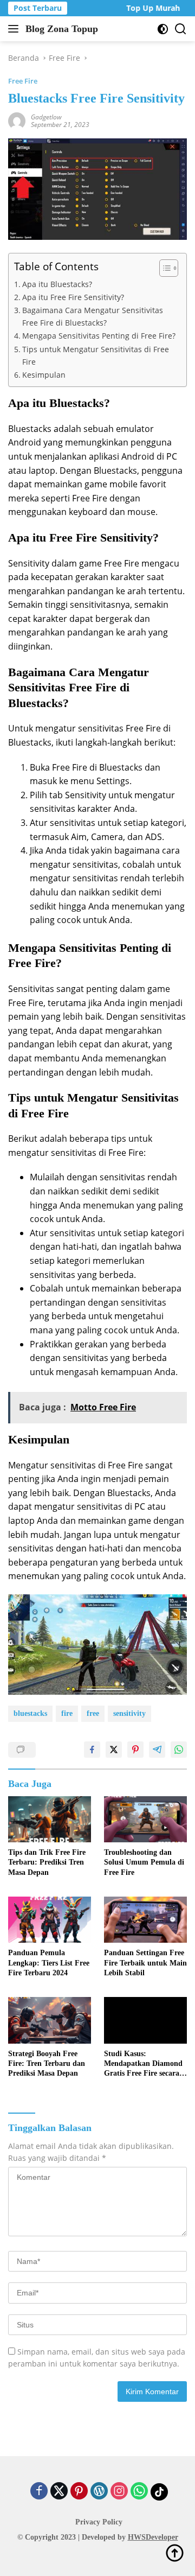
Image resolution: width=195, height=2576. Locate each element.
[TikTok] (159, 2492)
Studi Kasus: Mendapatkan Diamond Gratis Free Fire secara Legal (143, 2064)
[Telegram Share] (157, 1750)
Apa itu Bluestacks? (57, 284)
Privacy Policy (99, 2522)
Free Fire (23, 81)
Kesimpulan (44, 375)
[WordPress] (99, 2492)
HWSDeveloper (153, 2537)
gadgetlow (46, 117)
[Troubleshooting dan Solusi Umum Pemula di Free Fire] (145, 1820)
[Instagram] (119, 2492)
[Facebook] (39, 2492)
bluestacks (30, 1713)
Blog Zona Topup (62, 29)
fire (67, 1713)
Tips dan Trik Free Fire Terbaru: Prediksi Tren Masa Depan (47, 1862)
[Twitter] (59, 2492)
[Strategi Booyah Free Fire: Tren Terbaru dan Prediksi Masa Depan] (50, 2020)
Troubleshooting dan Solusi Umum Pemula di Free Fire (144, 1862)
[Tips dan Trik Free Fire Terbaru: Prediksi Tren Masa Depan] (50, 1820)
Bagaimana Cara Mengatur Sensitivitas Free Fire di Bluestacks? (93, 316)
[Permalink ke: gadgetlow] (17, 120)
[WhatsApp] (139, 2492)
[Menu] (15, 29)
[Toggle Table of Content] (163, 268)
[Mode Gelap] (163, 29)
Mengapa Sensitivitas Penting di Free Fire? (99, 336)
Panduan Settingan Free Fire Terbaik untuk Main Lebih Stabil (145, 1963)
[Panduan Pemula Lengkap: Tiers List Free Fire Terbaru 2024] (50, 1920)
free (93, 1713)
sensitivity (129, 1713)
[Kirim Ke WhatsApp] (179, 1750)
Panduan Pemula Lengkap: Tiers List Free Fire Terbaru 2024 (49, 1963)
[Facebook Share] (92, 1750)
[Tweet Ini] (114, 1750)
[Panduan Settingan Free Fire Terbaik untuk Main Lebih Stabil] (145, 1920)
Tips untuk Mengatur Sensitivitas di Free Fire (96, 355)
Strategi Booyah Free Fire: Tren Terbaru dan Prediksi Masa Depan (47, 2063)
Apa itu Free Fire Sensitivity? (73, 297)
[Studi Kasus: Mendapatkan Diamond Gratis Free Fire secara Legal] (145, 2020)
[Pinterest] (79, 2492)
